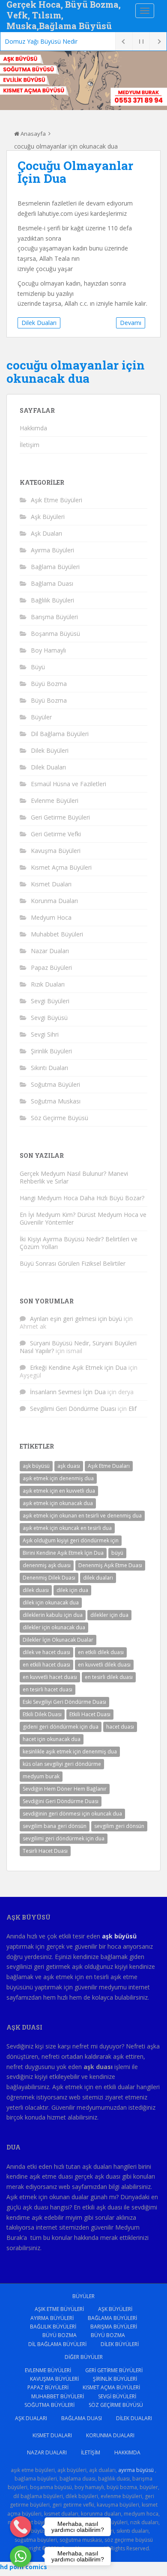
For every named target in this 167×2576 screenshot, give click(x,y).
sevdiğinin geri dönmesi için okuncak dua (72, 1814)
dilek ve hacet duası (46, 1652)
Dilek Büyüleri (50, 750)
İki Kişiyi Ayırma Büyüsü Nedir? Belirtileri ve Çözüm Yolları (79, 1243)
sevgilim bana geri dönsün (55, 1826)
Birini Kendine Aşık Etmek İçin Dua (63, 1553)
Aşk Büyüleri (48, 517)
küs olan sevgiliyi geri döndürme (62, 1764)
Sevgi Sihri (45, 1034)
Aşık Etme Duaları (109, 1466)
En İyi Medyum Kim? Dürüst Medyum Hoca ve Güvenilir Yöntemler (83, 1218)
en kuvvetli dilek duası (104, 1665)
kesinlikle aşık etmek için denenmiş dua (70, 1752)
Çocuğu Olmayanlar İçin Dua (75, 172)
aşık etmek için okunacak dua (58, 1503)
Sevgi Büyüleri (50, 1001)
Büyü (38, 667)
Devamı (131, 323)
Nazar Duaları (50, 951)
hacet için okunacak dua (52, 1739)
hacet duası (120, 1727)
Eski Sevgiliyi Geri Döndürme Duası (64, 1702)
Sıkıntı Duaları (49, 1068)
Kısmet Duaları (51, 884)
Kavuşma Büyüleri (56, 851)
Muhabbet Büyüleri (57, 934)
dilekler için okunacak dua (54, 1627)
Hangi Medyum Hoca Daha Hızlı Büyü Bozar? (82, 1198)
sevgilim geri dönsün (119, 1826)
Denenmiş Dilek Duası (49, 1578)
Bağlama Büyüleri (55, 567)
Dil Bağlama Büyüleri (60, 734)
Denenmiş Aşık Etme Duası (110, 1565)
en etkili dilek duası (101, 1652)
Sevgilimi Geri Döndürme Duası (73, 1409)
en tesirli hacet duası (48, 1689)
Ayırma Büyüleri (52, 550)
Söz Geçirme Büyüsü (60, 1118)
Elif (133, 1409)
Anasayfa (33, 134)
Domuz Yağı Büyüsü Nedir (41, 41)
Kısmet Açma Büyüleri (61, 867)
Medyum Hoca (51, 917)
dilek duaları (98, 1578)
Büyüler (41, 717)
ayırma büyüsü (136, 2470)
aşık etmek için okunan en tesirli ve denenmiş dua (82, 1516)
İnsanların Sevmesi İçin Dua (68, 1392)
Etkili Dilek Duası (42, 1714)
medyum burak (41, 1776)
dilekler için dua (109, 1615)
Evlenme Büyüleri (55, 801)
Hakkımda (33, 428)
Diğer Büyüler (84, 2357)
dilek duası (36, 1590)
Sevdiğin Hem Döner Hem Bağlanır (65, 1789)
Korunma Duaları (54, 901)
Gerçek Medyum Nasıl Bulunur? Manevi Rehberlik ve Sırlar (74, 1177)
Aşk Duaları (46, 533)
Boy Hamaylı (48, 650)
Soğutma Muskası (56, 1101)
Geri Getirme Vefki (56, 834)
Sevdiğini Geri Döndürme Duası (61, 1801)
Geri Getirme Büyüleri (60, 817)
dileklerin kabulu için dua (53, 1615)
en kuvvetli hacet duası (50, 1677)
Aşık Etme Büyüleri (57, 500)
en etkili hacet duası (46, 1665)
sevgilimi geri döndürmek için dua (64, 1838)
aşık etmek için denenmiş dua (58, 1478)
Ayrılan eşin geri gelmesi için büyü (76, 1319)
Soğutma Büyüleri (55, 1084)
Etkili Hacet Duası (90, 1714)
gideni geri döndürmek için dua (61, 1727)
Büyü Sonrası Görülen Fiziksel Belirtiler (73, 1263)
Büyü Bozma (49, 684)
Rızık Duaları (48, 984)
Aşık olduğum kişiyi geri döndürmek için (71, 1540)
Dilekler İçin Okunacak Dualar (58, 1640)
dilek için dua (72, 1590)
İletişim (30, 445)
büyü (117, 1553)
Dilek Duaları (39, 323)
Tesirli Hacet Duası (45, 1851)
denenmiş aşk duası (47, 1565)
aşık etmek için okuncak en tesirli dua (67, 1528)
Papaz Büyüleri (51, 967)
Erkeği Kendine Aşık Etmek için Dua (78, 1367)
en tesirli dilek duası (109, 1677)
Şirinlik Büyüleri (51, 1051)
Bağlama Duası (52, 583)
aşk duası (69, 1466)
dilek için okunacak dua (51, 1603)
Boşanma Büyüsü (55, 634)
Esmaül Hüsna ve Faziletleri (69, 784)
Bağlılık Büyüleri (52, 600)
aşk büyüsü (36, 1466)
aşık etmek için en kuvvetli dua (59, 1491)
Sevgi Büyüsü (49, 1018)
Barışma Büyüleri (54, 617)
